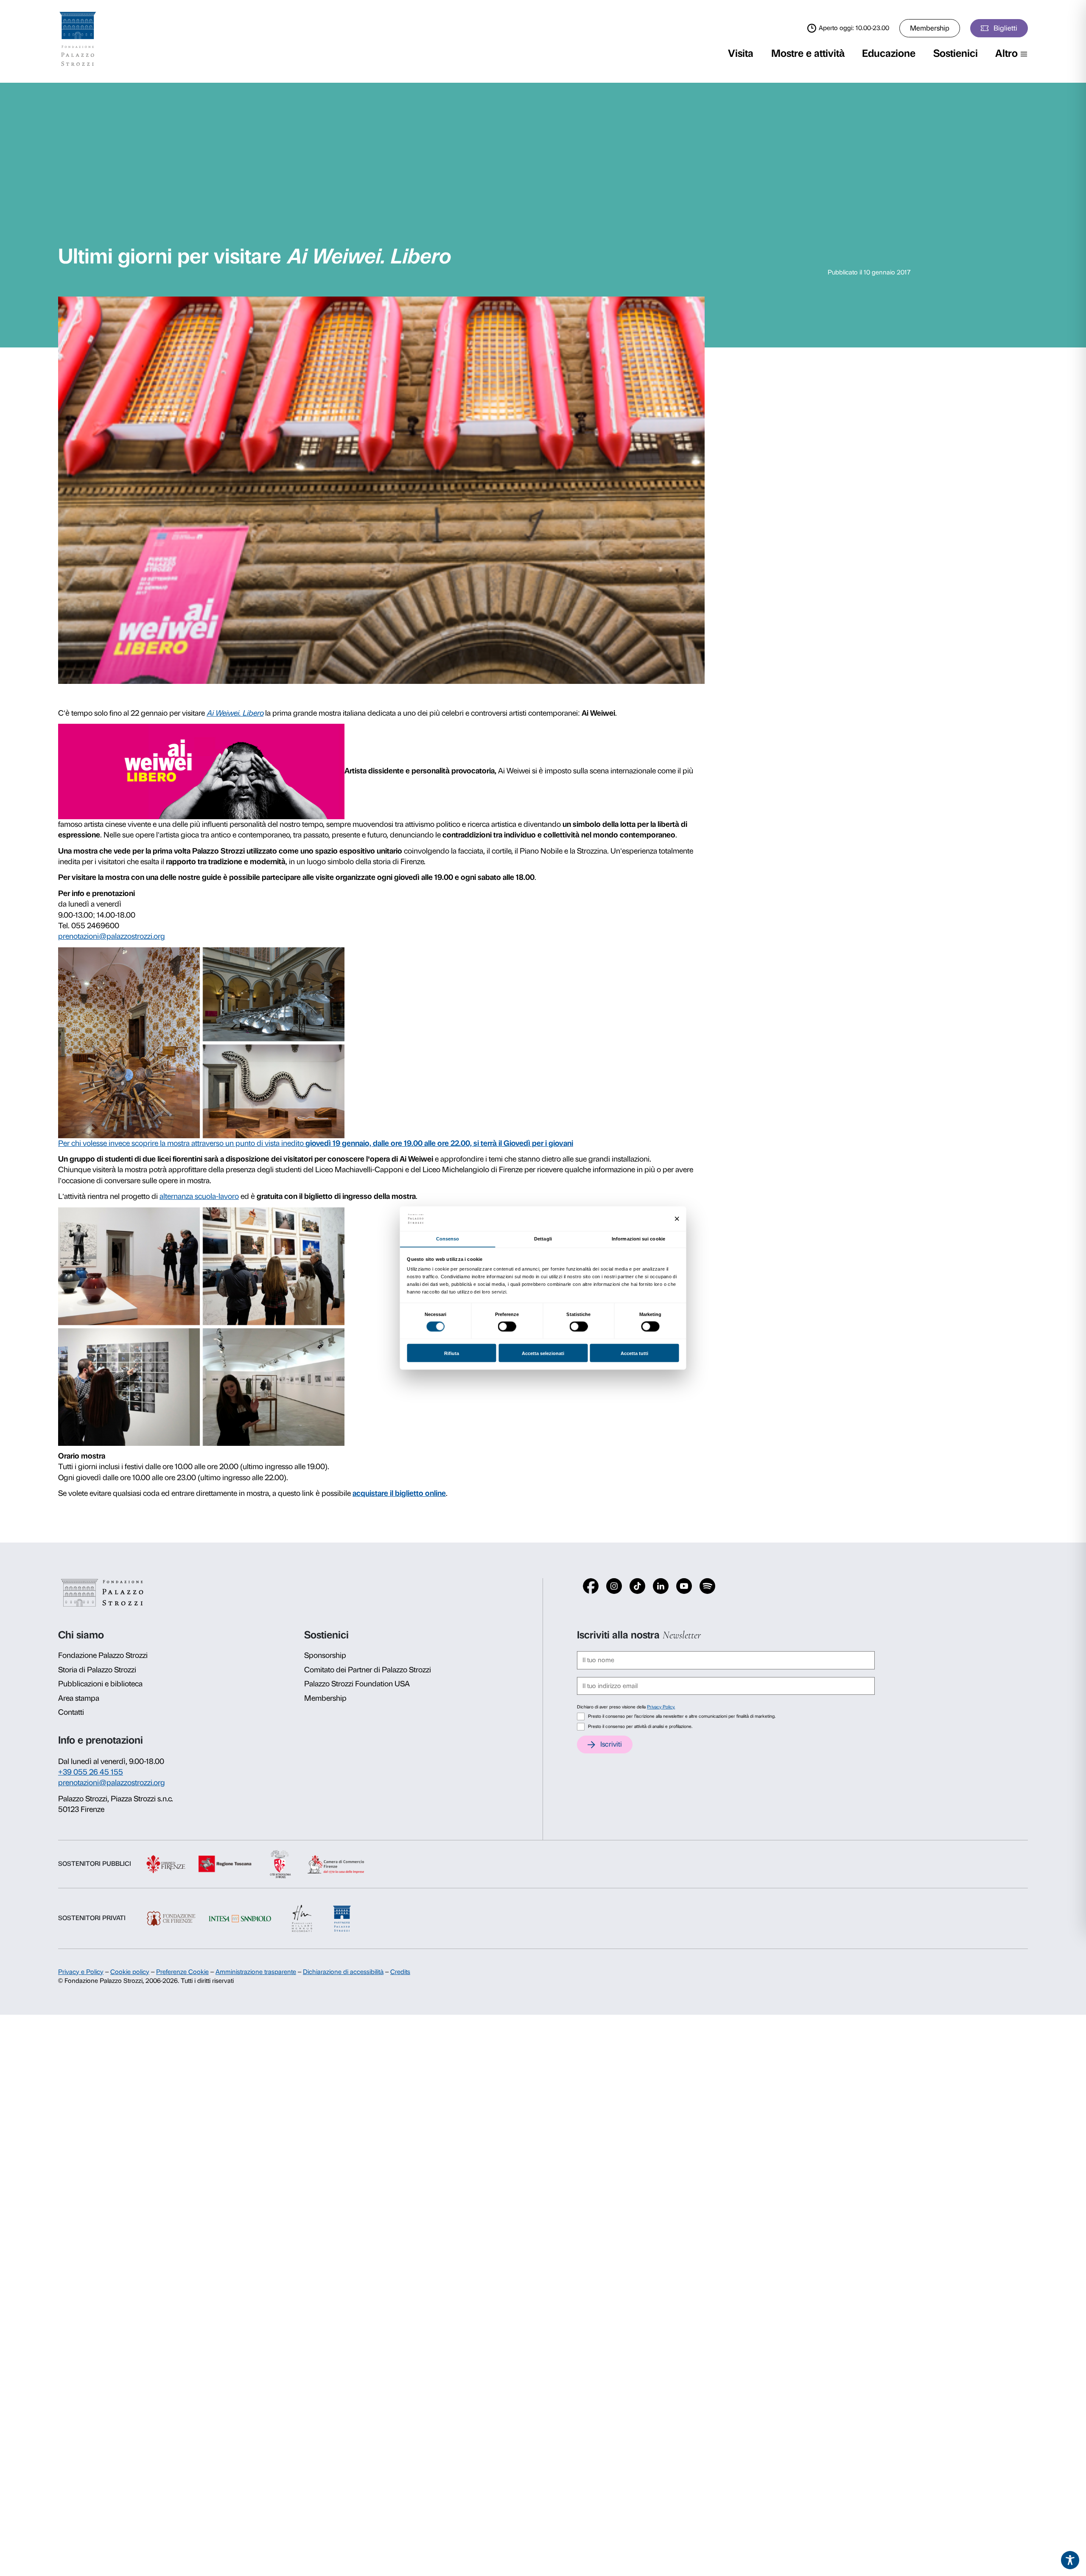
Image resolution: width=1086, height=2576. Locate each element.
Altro (1006, 53)
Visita (741, 53)
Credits (400, 1972)
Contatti (71, 1712)
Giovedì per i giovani (538, 1143)
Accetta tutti (634, 1353)
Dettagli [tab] (543, 1238)
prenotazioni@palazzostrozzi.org (112, 936)
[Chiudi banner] (677, 1219)
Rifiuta (452, 1353)
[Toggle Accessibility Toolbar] (1070, 2560)
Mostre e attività (808, 53)
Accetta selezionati (543, 1353)
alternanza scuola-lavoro (199, 1196)
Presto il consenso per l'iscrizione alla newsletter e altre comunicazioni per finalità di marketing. (682, 1716)
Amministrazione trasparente (256, 1972)
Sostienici (956, 53)
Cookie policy (130, 1972)
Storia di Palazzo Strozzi (97, 1670)
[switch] (507, 1327)
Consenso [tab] (448, 1238)
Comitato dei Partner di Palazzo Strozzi (368, 1670)
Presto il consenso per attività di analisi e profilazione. (640, 1726)
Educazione (889, 53)
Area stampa (79, 1698)
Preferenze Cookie (182, 1972)
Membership (930, 28)
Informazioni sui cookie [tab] (638, 1238)
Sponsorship (325, 1655)
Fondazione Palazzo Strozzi (103, 1655)
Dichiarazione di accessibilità (343, 1972)
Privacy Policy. (661, 1707)
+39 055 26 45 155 (91, 1772)
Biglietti (1005, 28)
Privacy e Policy (81, 1972)
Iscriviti (611, 1744)
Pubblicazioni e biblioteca (100, 1684)
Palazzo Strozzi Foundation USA (357, 1684)
